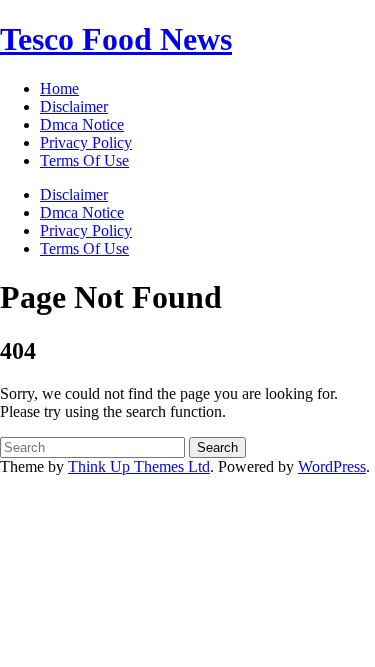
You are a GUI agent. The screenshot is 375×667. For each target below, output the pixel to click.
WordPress (332, 466)
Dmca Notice (82, 212)
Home (59, 88)
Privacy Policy (86, 230)
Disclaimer (74, 194)
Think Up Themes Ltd (139, 466)
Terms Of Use (84, 248)
